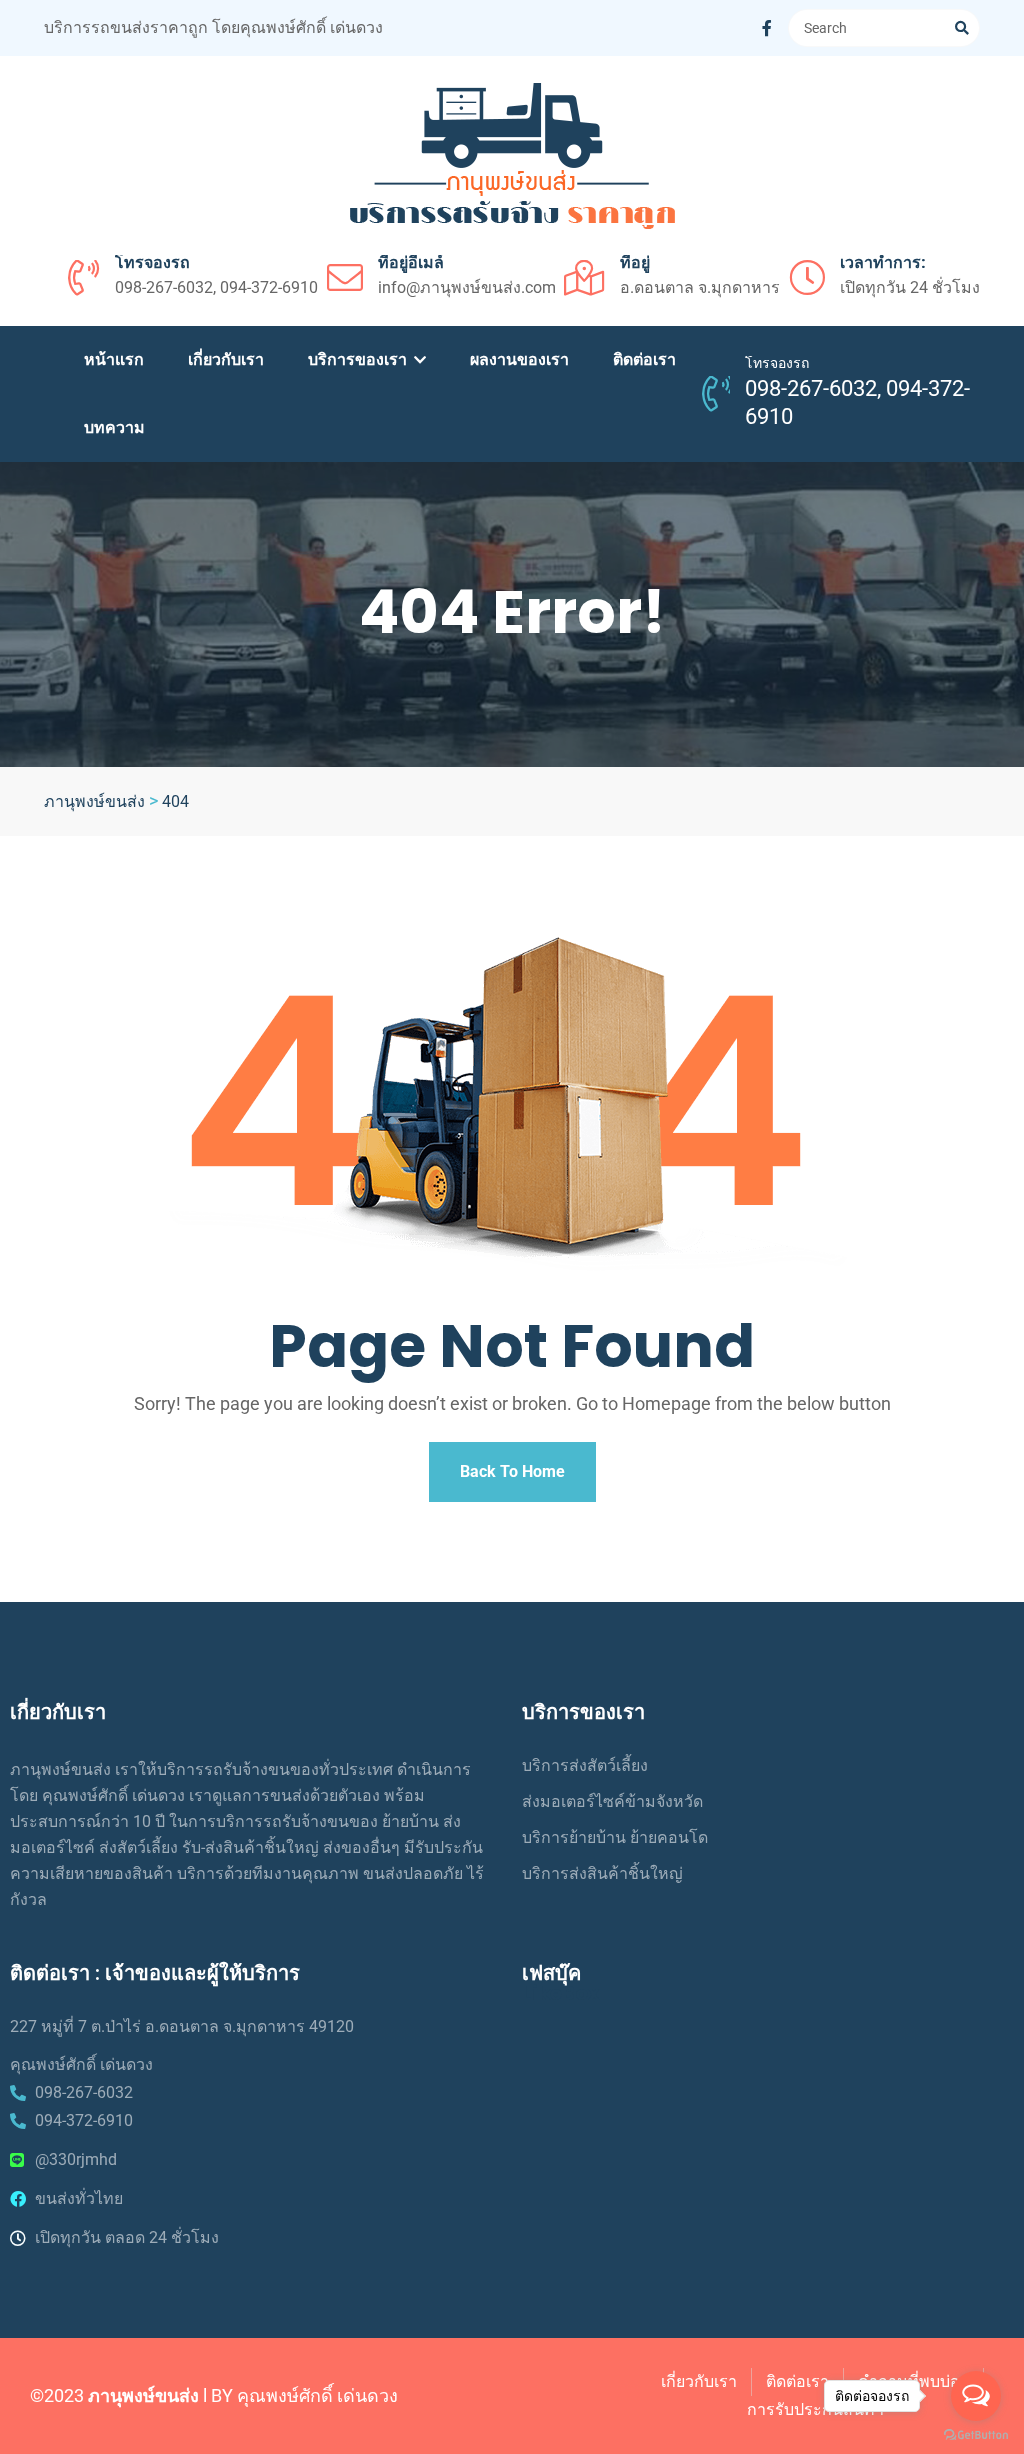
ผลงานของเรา (519, 359)
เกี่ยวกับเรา (226, 359)
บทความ (114, 427)
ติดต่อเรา (644, 359)
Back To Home (512, 1471)
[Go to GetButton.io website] (976, 2434)
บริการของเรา (359, 359)
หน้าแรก (114, 359)
